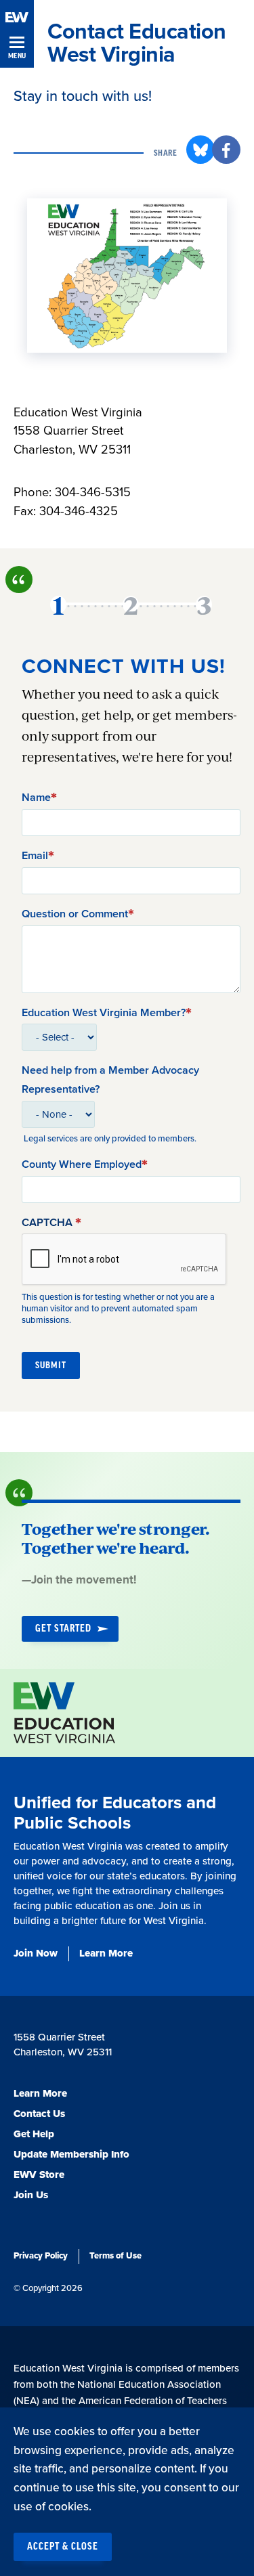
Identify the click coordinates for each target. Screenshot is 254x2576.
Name (36, 798)
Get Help (34, 2134)
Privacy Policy (41, 2256)
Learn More (106, 1953)
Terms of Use (115, 2256)
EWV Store (39, 2175)
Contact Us (39, 2114)
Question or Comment (75, 914)
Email (35, 856)
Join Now (36, 1953)
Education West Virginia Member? (104, 1013)
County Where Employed (82, 1164)
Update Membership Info (71, 2154)
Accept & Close (63, 2547)
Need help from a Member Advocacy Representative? (110, 1080)
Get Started (63, 1629)
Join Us (31, 2195)
